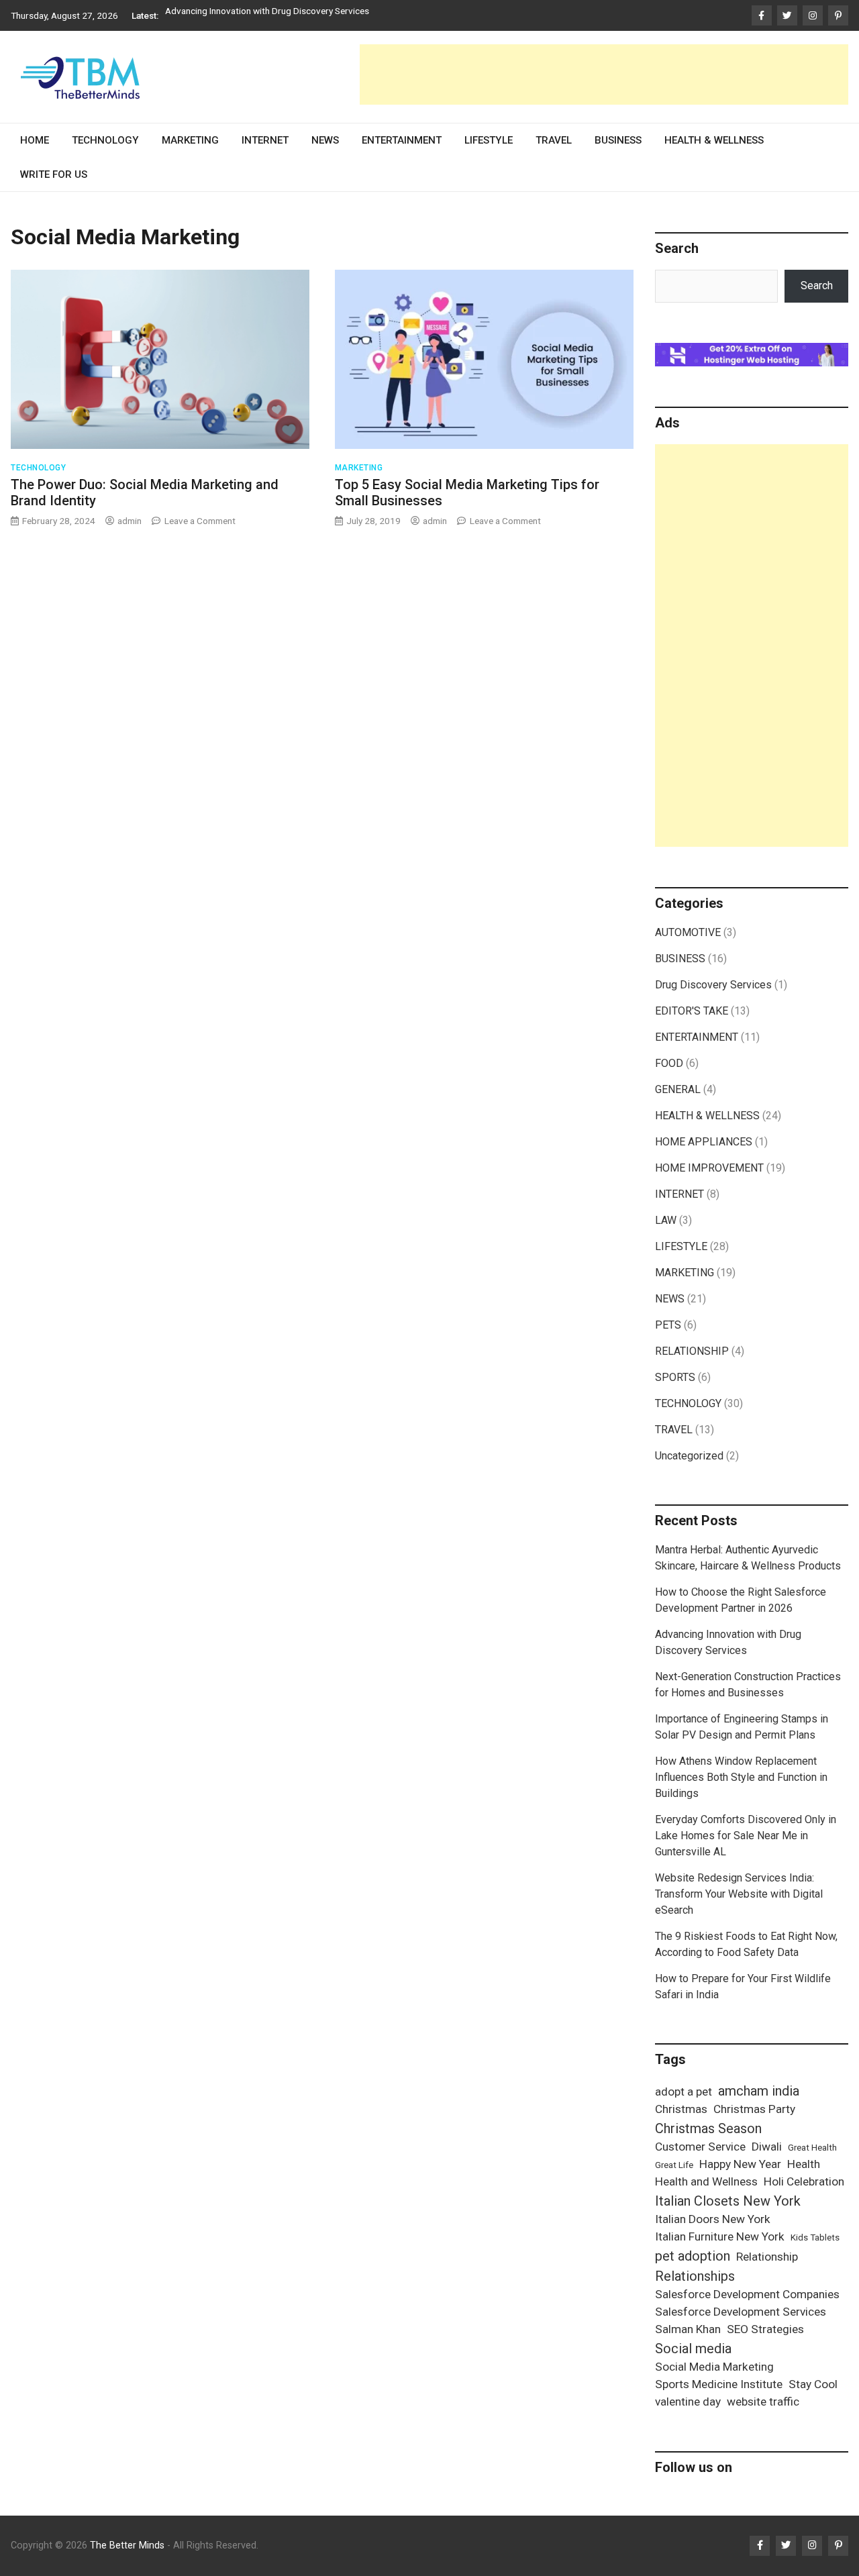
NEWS (325, 140)
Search (817, 286)
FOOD (669, 1063)
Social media (693, 2349)
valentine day (688, 2402)
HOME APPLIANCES (704, 1142)
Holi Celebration (804, 2181)
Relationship (767, 2257)
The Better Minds (127, 2545)
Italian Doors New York (713, 2219)
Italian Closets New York (728, 2201)
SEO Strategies (765, 2329)
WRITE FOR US (54, 174)
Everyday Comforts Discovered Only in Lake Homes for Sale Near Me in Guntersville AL (746, 1836)
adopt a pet (684, 2092)
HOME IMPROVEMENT (709, 1168)
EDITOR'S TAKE (692, 1011)
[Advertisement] (604, 74)
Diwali (767, 2147)
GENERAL (678, 1089)
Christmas (681, 2109)
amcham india (759, 2091)
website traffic (763, 2402)
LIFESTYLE (489, 140)
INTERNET (265, 140)
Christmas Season (708, 2128)
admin (130, 521)
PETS (668, 1325)
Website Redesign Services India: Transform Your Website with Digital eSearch (739, 1894)
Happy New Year (740, 2164)
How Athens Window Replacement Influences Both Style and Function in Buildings (741, 1777)
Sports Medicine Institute (719, 2384)
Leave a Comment (200, 521)
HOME (35, 140)
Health (804, 2164)
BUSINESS (618, 140)
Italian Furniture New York (720, 2236)
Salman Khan (688, 2329)
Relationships (695, 2276)
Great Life (674, 2165)
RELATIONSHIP (692, 1351)
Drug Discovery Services (713, 985)
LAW (666, 1220)
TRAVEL (554, 140)
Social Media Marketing (714, 2367)
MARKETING (190, 140)
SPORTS (675, 1377)
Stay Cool (813, 2384)
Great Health (812, 2148)
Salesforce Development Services (741, 2312)
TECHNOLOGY (105, 140)
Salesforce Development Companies (747, 2294)
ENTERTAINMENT (402, 140)
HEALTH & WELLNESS (714, 140)
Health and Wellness (706, 2181)
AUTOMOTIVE (688, 932)
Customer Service (700, 2147)
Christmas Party (754, 2109)
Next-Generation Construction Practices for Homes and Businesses (299, 15)
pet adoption (693, 2256)
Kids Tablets (815, 2237)
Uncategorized (689, 1456)
